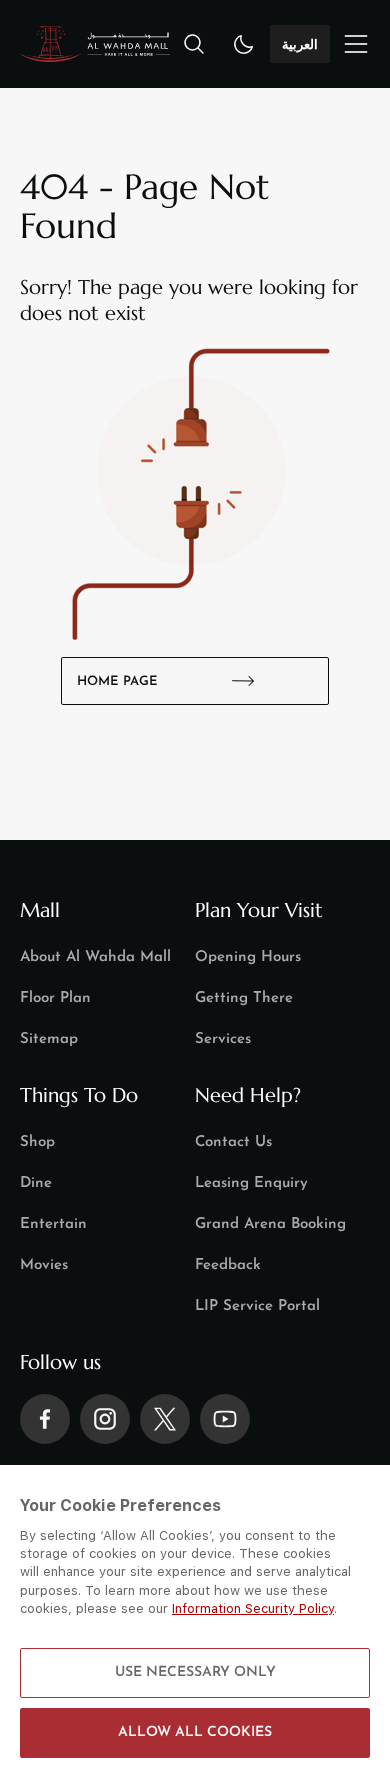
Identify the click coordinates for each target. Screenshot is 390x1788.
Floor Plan (55, 998)
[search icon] (194, 44)
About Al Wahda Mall (95, 957)
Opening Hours (248, 957)
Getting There (244, 998)
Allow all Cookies (195, 1732)
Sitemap (49, 1039)
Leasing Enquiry (251, 1183)
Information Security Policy (253, 1608)
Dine (36, 1183)
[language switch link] (356, 44)
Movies (44, 1265)
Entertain (53, 1224)
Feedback (228, 1265)
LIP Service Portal (257, 1306)
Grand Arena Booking (270, 1224)
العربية (300, 44)
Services (223, 1039)
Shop (37, 1142)
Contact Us (233, 1142)
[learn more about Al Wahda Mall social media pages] (45, 1419)
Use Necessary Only (195, 1672)
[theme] (244, 44)
